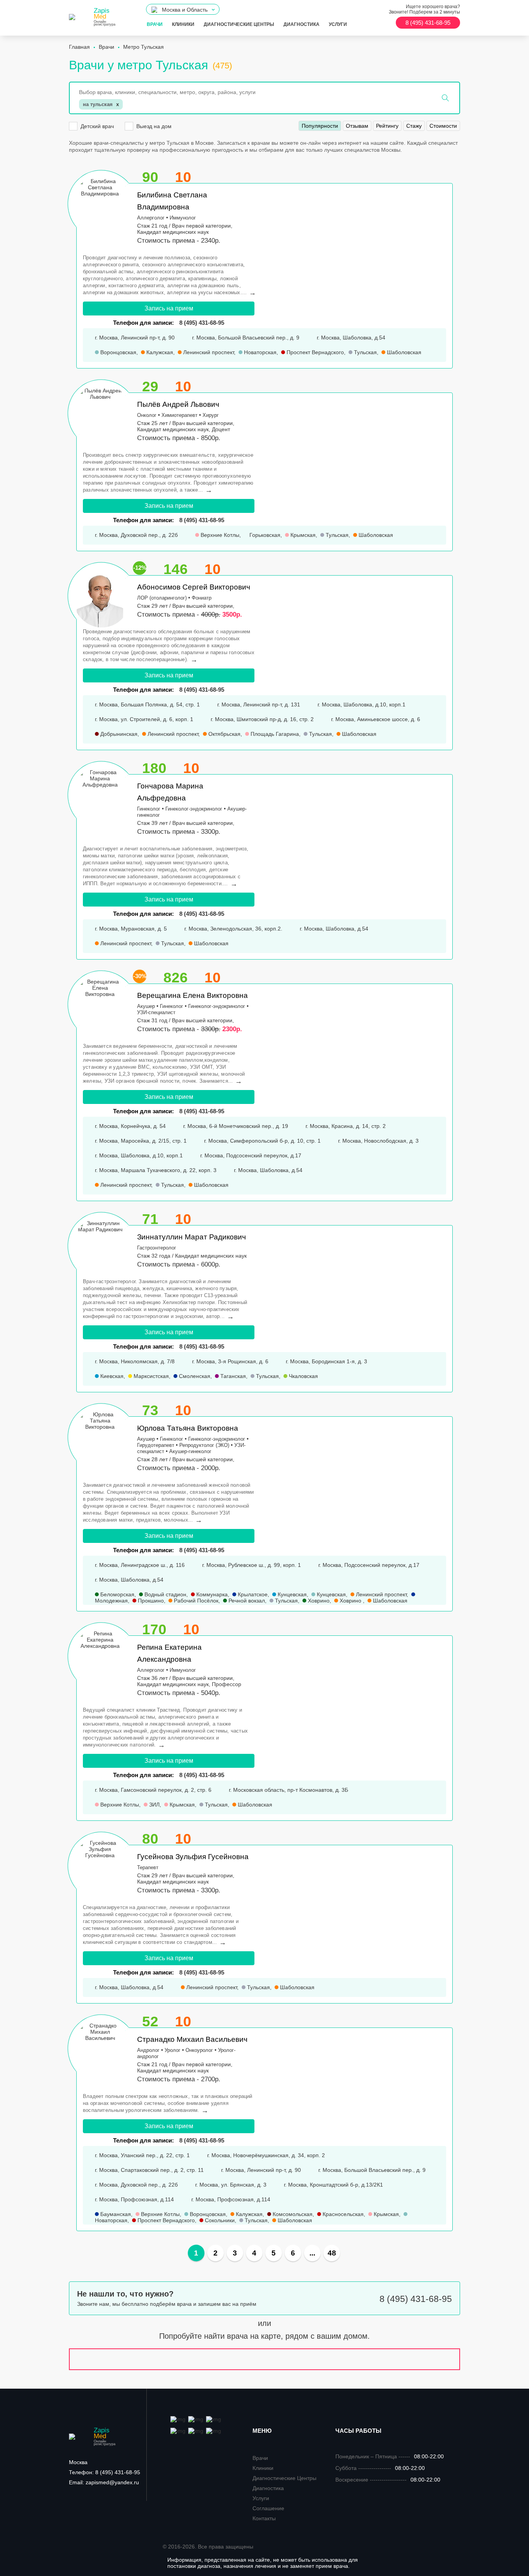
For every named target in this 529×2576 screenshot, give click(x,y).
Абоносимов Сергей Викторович (194, 587)
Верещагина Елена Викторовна (192, 995)
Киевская (111, 1376)
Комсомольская (292, 2214)
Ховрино (318, 1601)
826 (176, 978)
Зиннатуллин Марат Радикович (192, 1237)
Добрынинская (118, 734)
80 (150, 1839)
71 (150, 1219)
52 (150, 2022)
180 (154, 768)
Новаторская (259, 352)
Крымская (302, 535)
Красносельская (342, 2214)
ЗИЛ (154, 1805)
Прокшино (150, 1601)
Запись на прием (169, 308)
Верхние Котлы (219, 535)
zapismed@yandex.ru (104, 2482)
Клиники (183, 24)
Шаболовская (403, 352)
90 (150, 177)
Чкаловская (303, 1376)
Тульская (365, 352)
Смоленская (194, 1376)
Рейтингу (387, 126)
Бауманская (115, 2214)
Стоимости (443, 126)
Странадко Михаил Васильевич (192, 2039)
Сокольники (219, 2220)
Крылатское (252, 1594)
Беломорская (117, 1594)
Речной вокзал (246, 1601)
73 (150, 1410)
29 (150, 386)
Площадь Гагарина (274, 734)
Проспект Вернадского (314, 352)
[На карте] (264, 2359)
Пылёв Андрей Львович (178, 404)
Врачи (155, 24)
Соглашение (268, 2508)
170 (154, 1629)
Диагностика (301, 24)
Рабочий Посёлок (195, 1601)
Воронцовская (118, 352)
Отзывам (357, 126)
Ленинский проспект (208, 352)
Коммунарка (211, 1594)
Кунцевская (291, 1594)
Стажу (414, 126)
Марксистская (150, 1376)
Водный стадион (165, 1594)
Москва (78, 2462)
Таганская (232, 1376)
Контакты (264, 2518)
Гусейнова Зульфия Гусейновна (193, 1857)
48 (332, 2253)
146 (176, 569)
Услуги (338, 24)
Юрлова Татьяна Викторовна (188, 1428)
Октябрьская (224, 734)
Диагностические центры (239, 24)
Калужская (159, 352)
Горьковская (264, 535)
